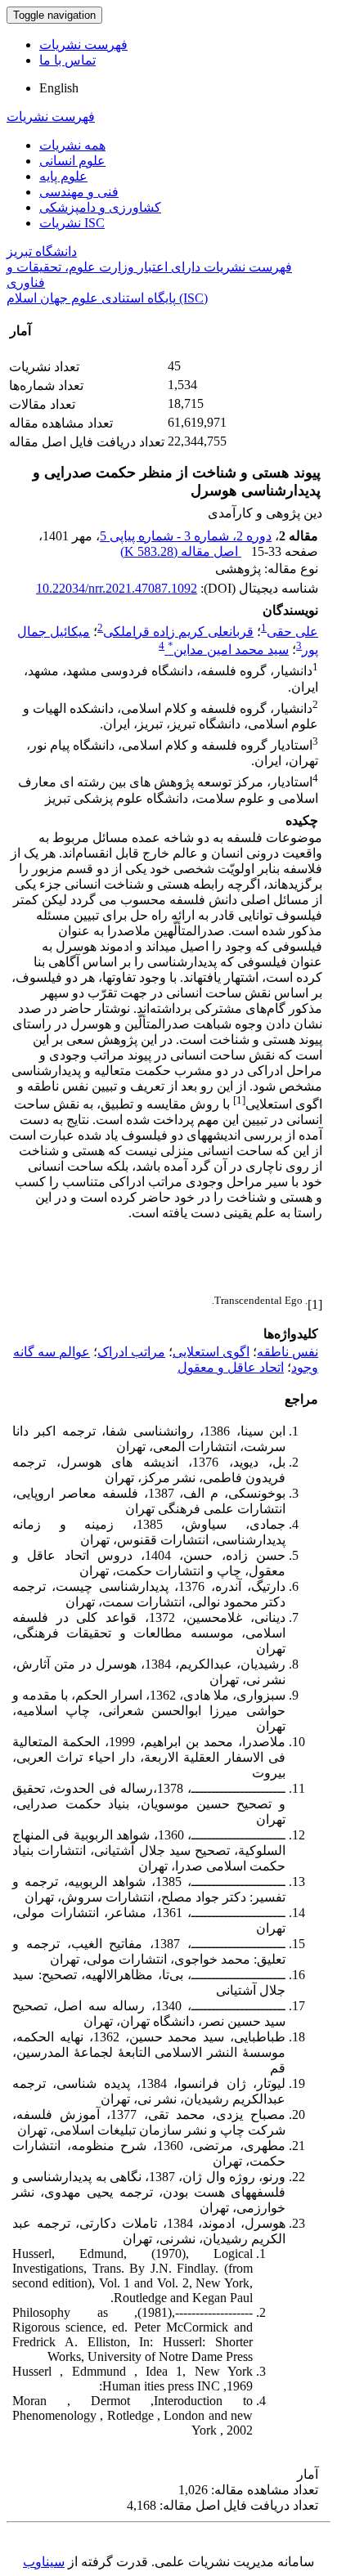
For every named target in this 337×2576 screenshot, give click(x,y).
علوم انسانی (72, 161)
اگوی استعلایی (211, 1352)
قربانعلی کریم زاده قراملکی (178, 632)
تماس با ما (67, 60)
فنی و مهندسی (79, 192)
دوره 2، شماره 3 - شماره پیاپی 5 (186, 536)
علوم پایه (63, 176)
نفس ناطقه (288, 1352)
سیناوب (44, 2562)
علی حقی (292, 632)
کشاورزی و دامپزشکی (100, 207)
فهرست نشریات (83, 45)
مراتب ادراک (131, 1352)
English (59, 88)
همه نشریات (72, 145)
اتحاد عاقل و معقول (231, 1367)
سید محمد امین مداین (228, 650)
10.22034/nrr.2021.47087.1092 (117, 588)
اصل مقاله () (181, 551)
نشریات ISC (72, 223)
